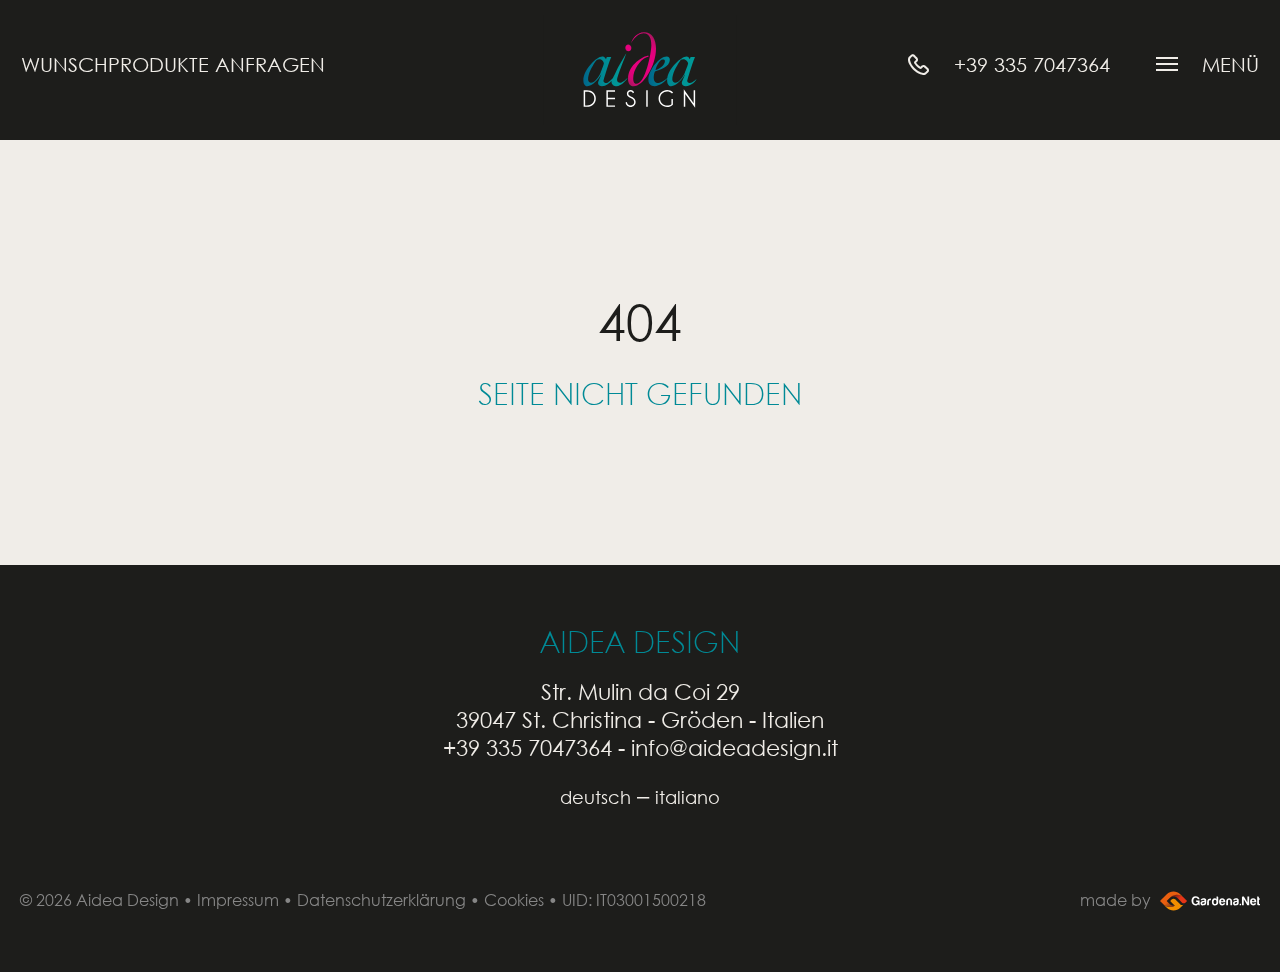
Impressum (238, 899)
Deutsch (595, 797)
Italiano (687, 797)
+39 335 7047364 (527, 747)
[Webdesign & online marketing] (1207, 899)
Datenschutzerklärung (381, 899)
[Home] (640, 70)
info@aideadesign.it (734, 747)
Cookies (514, 899)
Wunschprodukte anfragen (173, 64)
